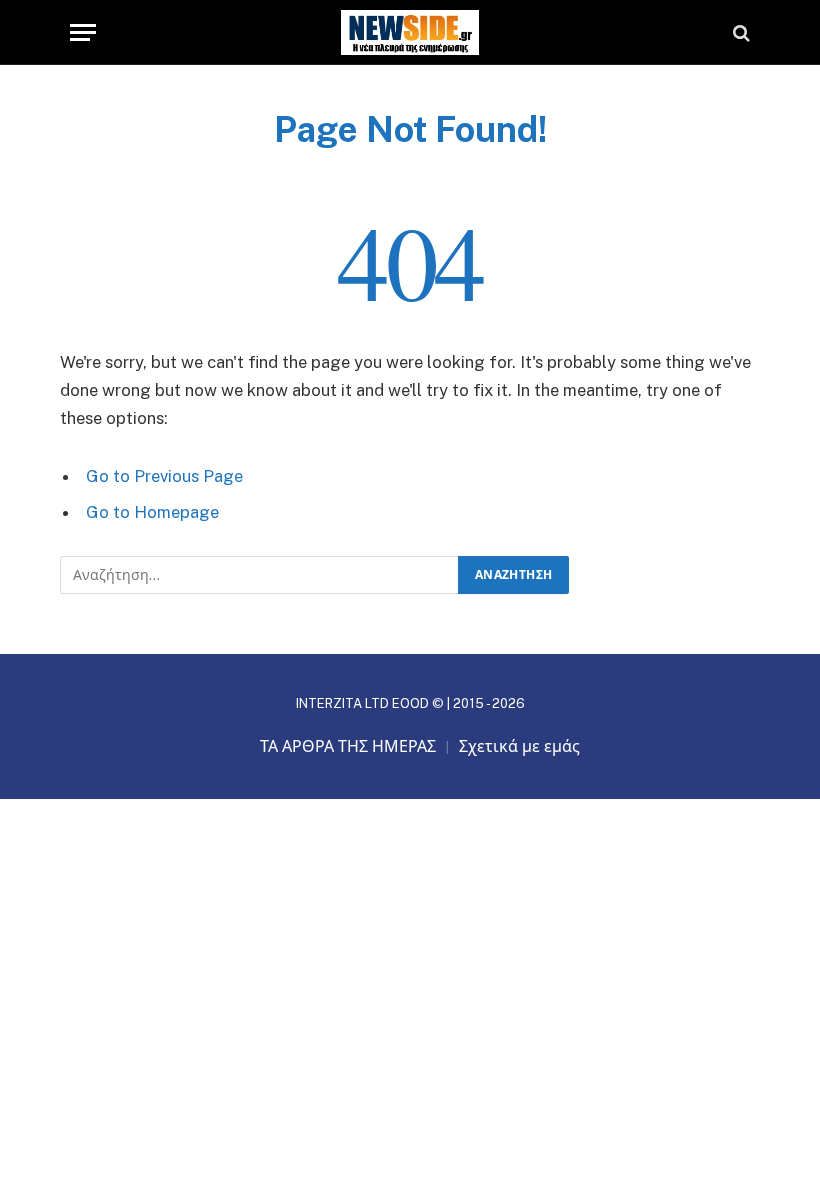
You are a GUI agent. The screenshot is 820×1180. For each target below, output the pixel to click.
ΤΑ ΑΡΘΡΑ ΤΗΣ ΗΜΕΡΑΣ (348, 746)
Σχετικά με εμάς (519, 746)
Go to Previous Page (164, 476)
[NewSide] (410, 32)
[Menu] (83, 32)
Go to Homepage (152, 512)
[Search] (739, 32)
